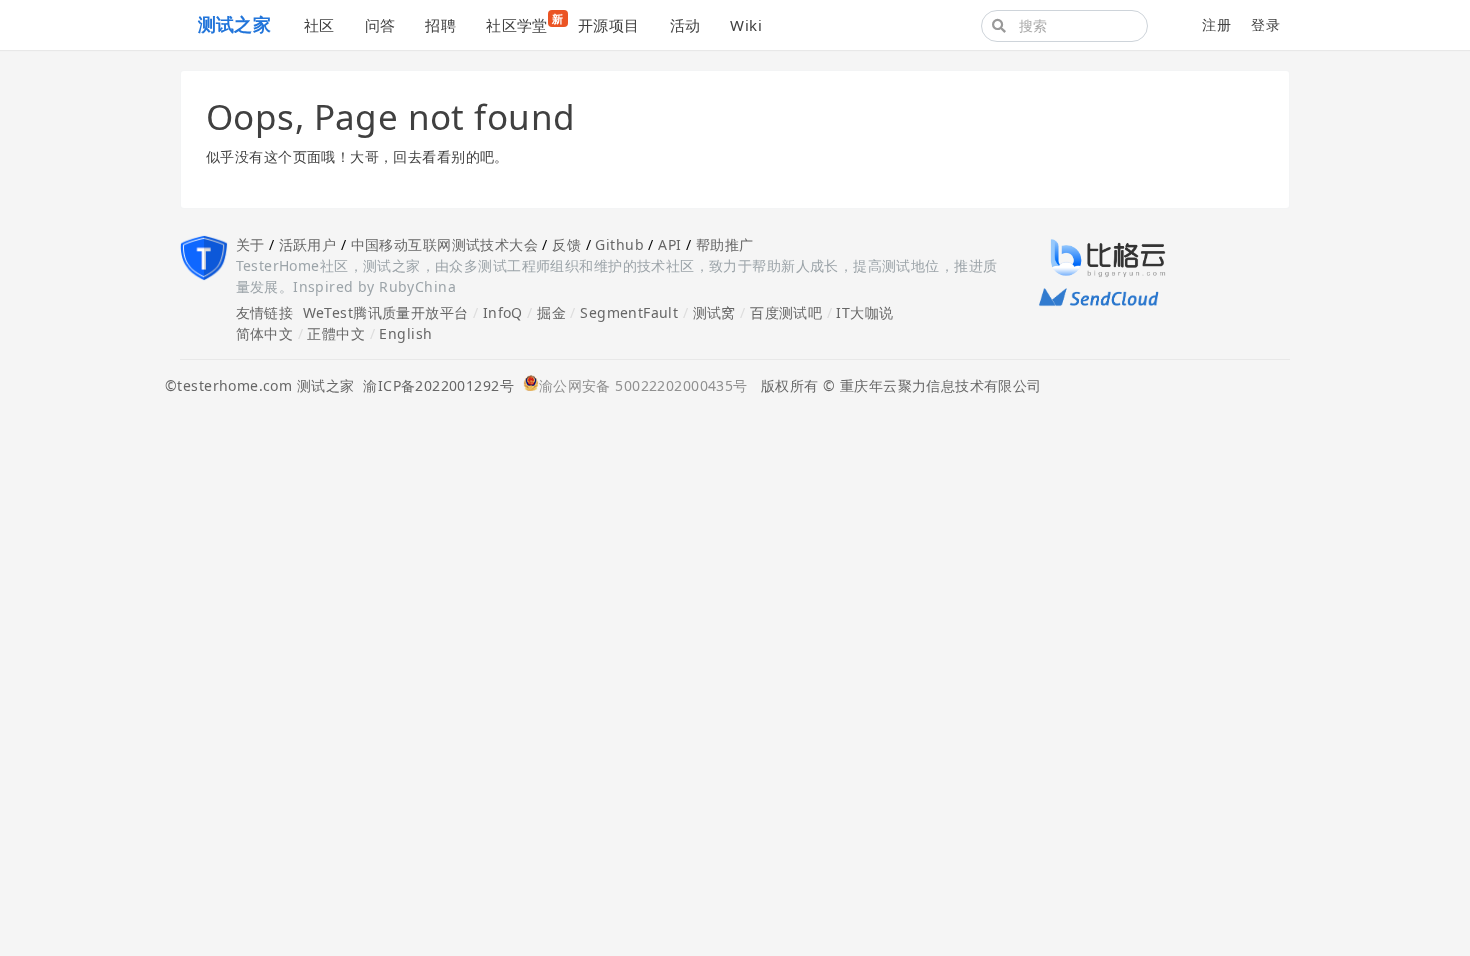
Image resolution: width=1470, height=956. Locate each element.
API (669, 244)
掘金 (551, 312)
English (405, 333)
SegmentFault (629, 312)
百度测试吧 (786, 312)
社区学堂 (524, 23)
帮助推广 (725, 244)
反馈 (566, 244)
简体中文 (265, 333)
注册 (1216, 24)
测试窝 (714, 312)
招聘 (440, 25)
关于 (250, 244)
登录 (1265, 24)
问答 (380, 25)
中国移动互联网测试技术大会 (444, 244)
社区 (319, 25)
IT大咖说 (864, 312)
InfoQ (503, 312)
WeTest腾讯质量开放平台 (386, 312)
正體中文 (336, 333)
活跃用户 (308, 244)
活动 (685, 25)
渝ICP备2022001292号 (434, 385)
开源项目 (609, 25)
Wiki (746, 25)
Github (619, 244)
